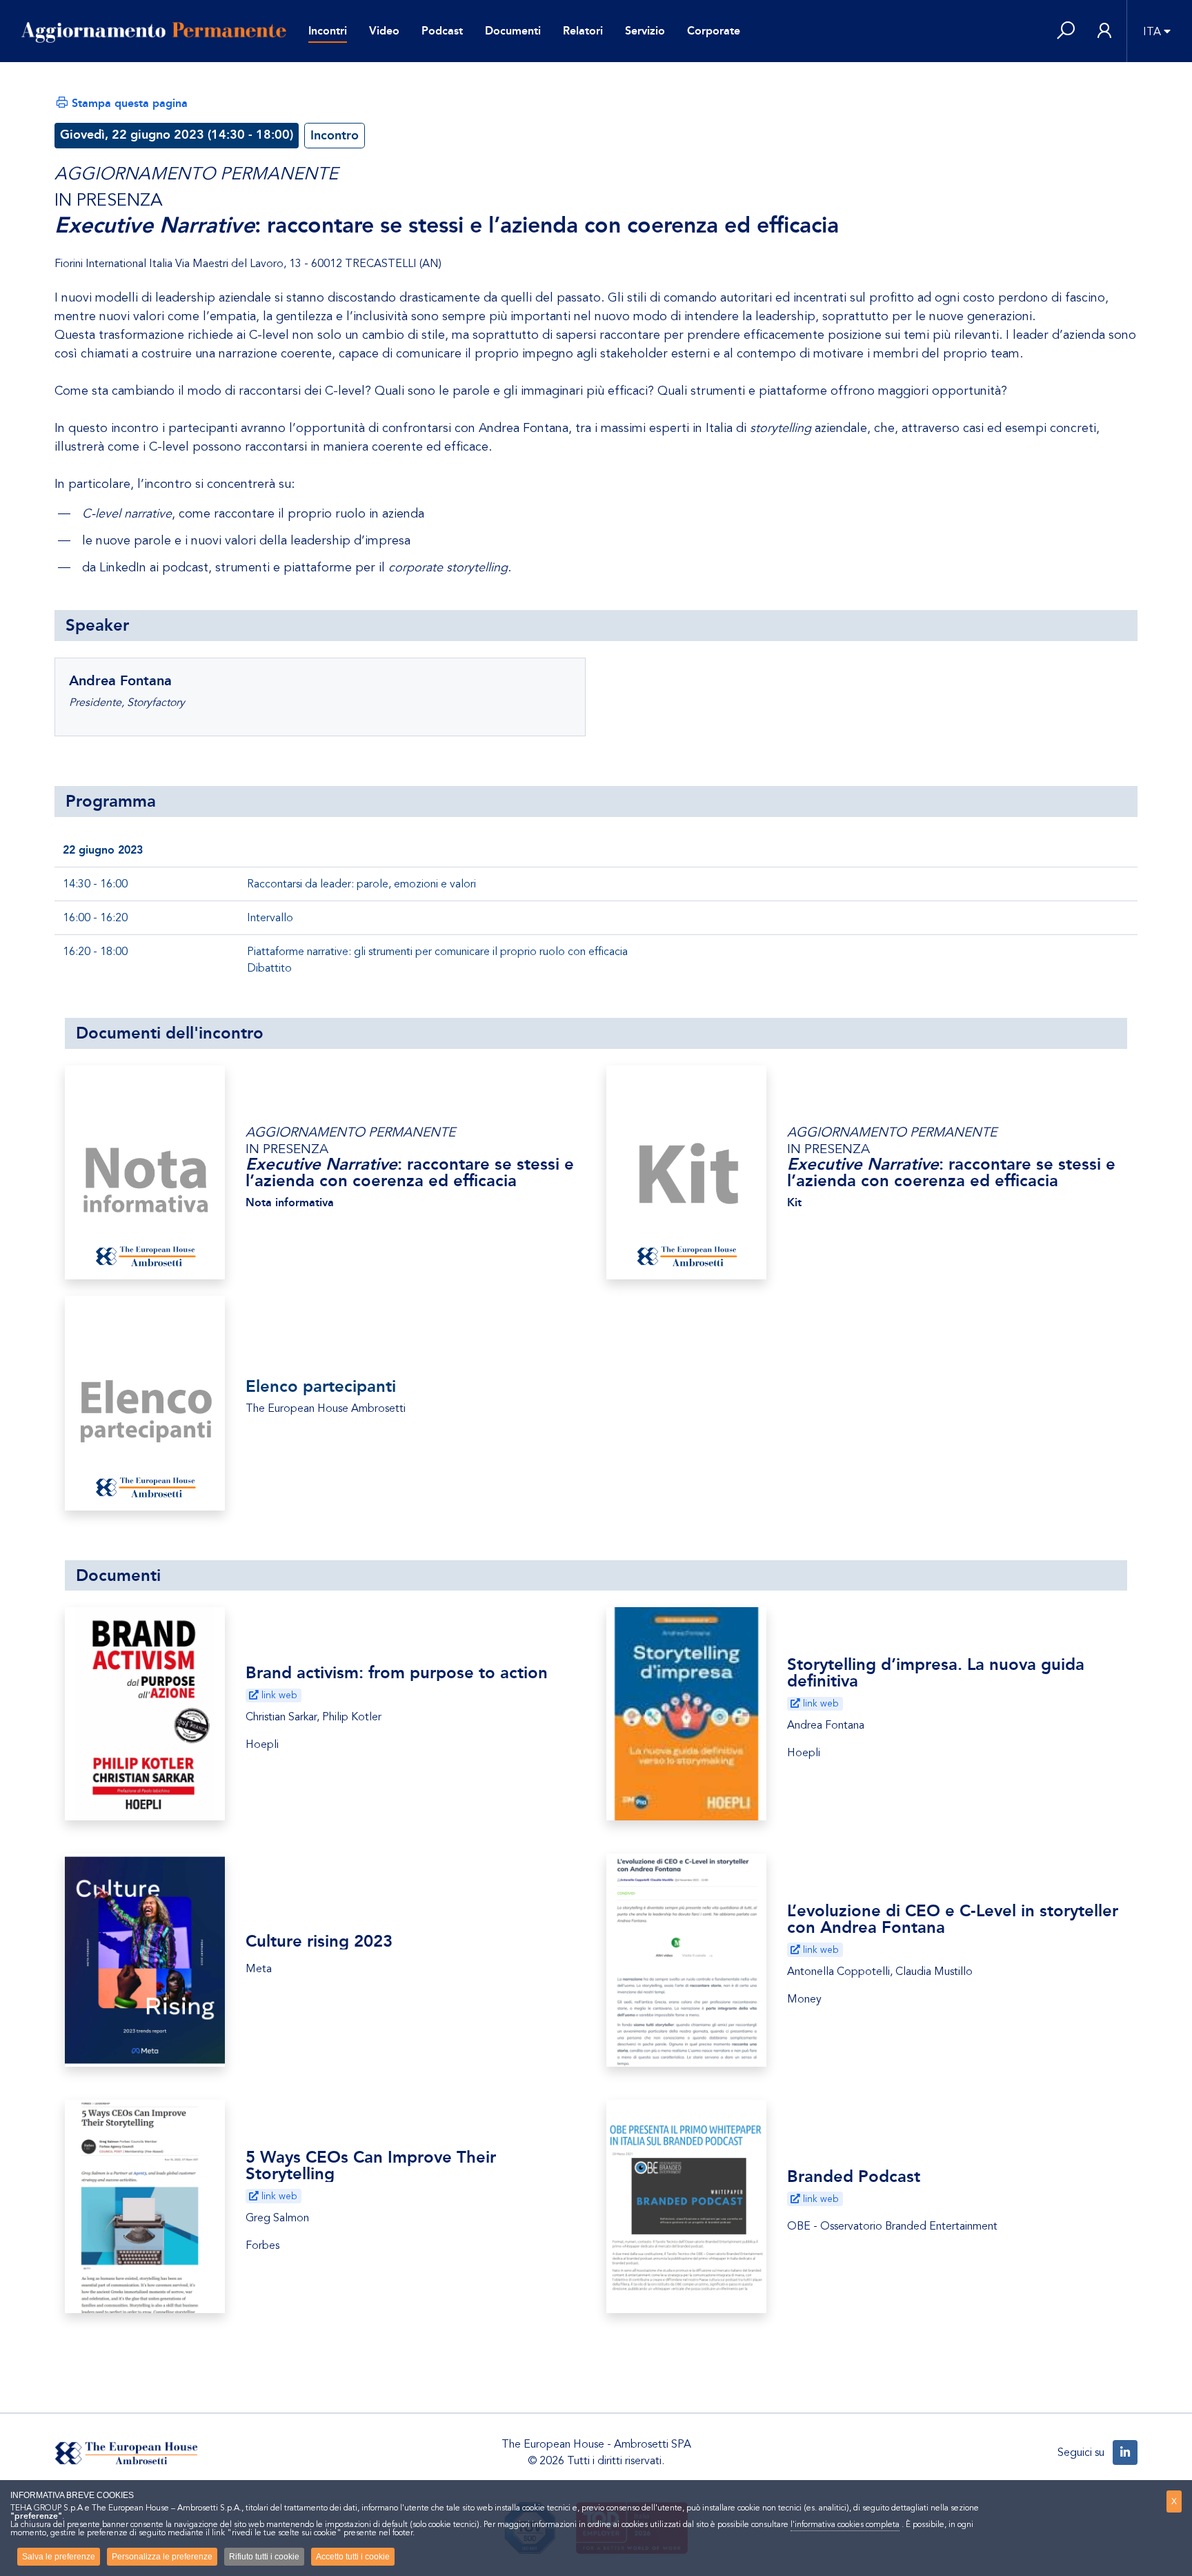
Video (384, 31)
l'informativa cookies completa (845, 2524)
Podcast (442, 31)
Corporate (714, 31)
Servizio (645, 31)
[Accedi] (1104, 31)
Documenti (513, 31)
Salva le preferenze (59, 2557)
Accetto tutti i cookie (353, 2557)
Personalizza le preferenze (162, 2557)
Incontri (328, 31)
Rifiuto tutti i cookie (264, 2557)
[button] (1066, 31)
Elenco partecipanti (321, 1386)
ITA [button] (1152, 32)
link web (278, 1695)
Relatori (583, 31)
